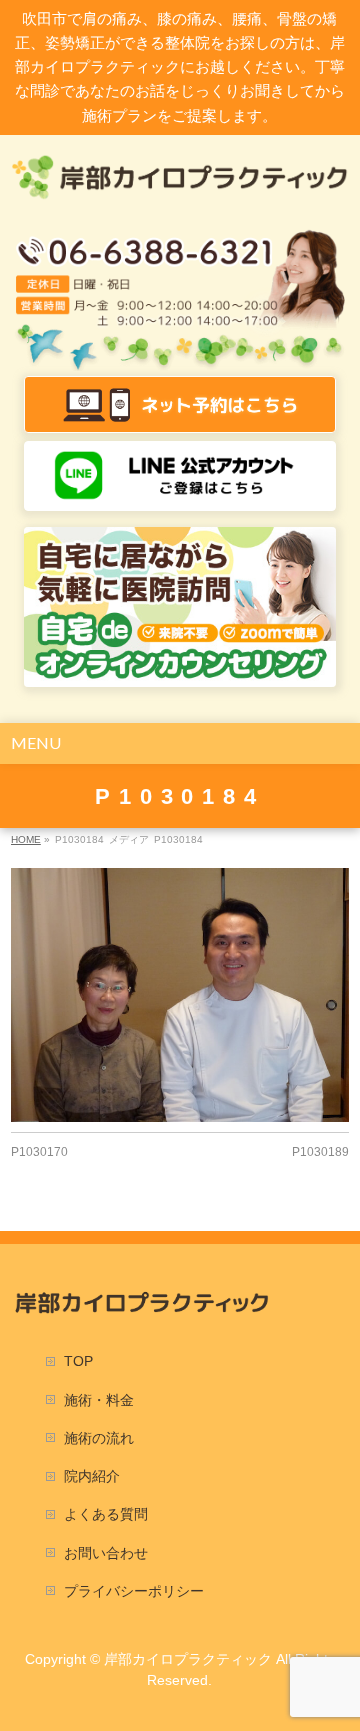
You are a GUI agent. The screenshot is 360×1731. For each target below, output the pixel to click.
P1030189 (320, 1152)
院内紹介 (92, 1476)
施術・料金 (99, 1400)
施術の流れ (99, 1438)
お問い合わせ (106, 1553)
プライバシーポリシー (134, 1591)
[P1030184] (180, 995)
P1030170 (39, 1152)
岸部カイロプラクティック (188, 1659)
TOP (78, 1361)
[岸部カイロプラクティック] (180, 178)
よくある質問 (106, 1514)
